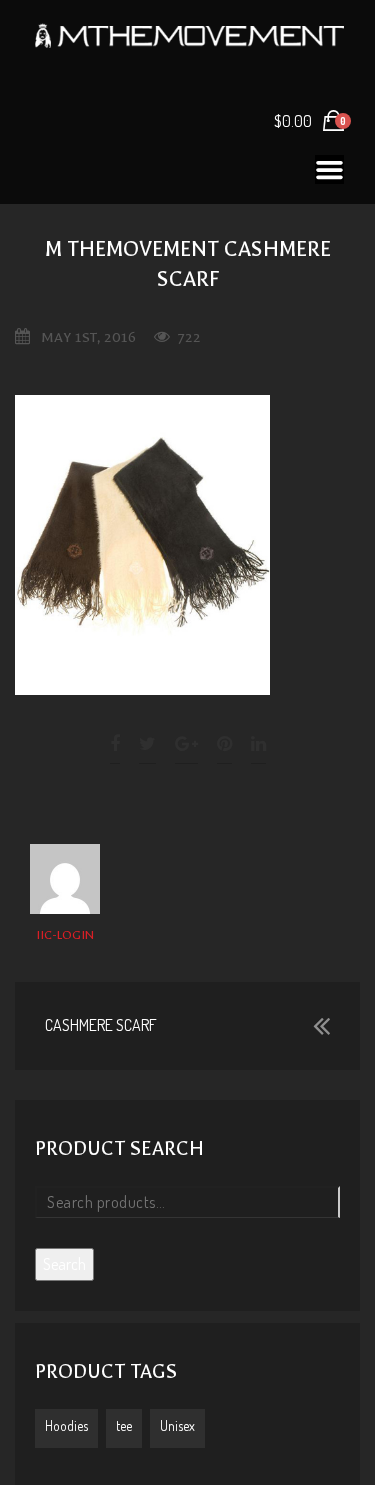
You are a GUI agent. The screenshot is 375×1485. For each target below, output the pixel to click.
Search (64, 1264)
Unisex (177, 1425)
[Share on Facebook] (116, 744)
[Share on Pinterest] (224, 744)
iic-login (65, 935)
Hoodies (66, 1425)
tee (124, 1425)
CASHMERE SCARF (101, 1025)
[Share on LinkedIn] (258, 744)
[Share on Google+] (186, 744)
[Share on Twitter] (147, 744)
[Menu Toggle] (329, 169)
